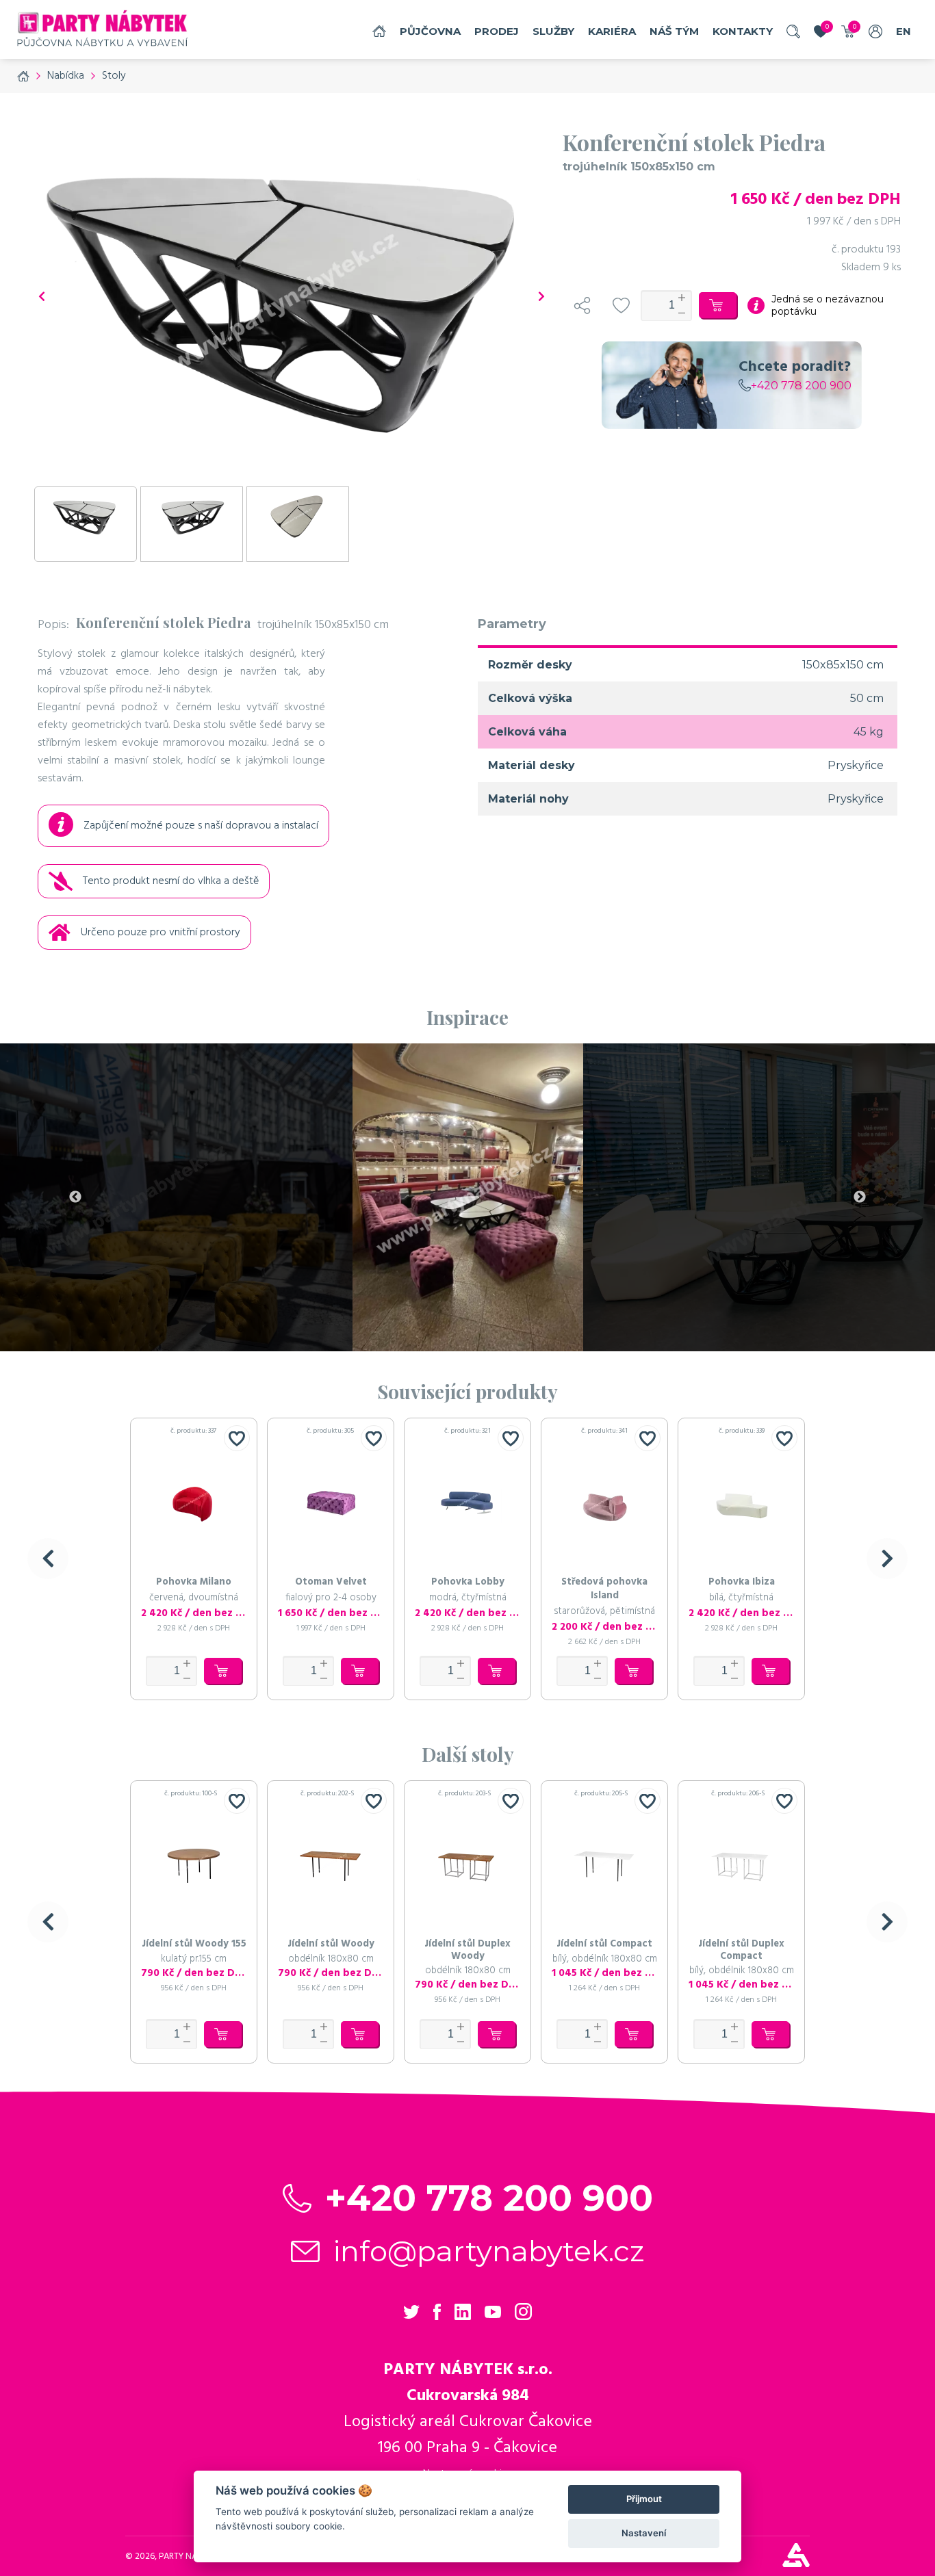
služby (553, 31)
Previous (75, 1197)
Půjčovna (430, 31)
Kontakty (743, 31)
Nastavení (644, 2533)
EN (904, 31)
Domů (379, 31)
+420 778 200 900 (801, 386)
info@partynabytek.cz (489, 2251)
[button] (48, 1559)
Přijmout (644, 2499)
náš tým (674, 31)
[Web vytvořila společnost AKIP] (796, 2564)
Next (860, 1197)
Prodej (497, 31)
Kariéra (612, 31)
